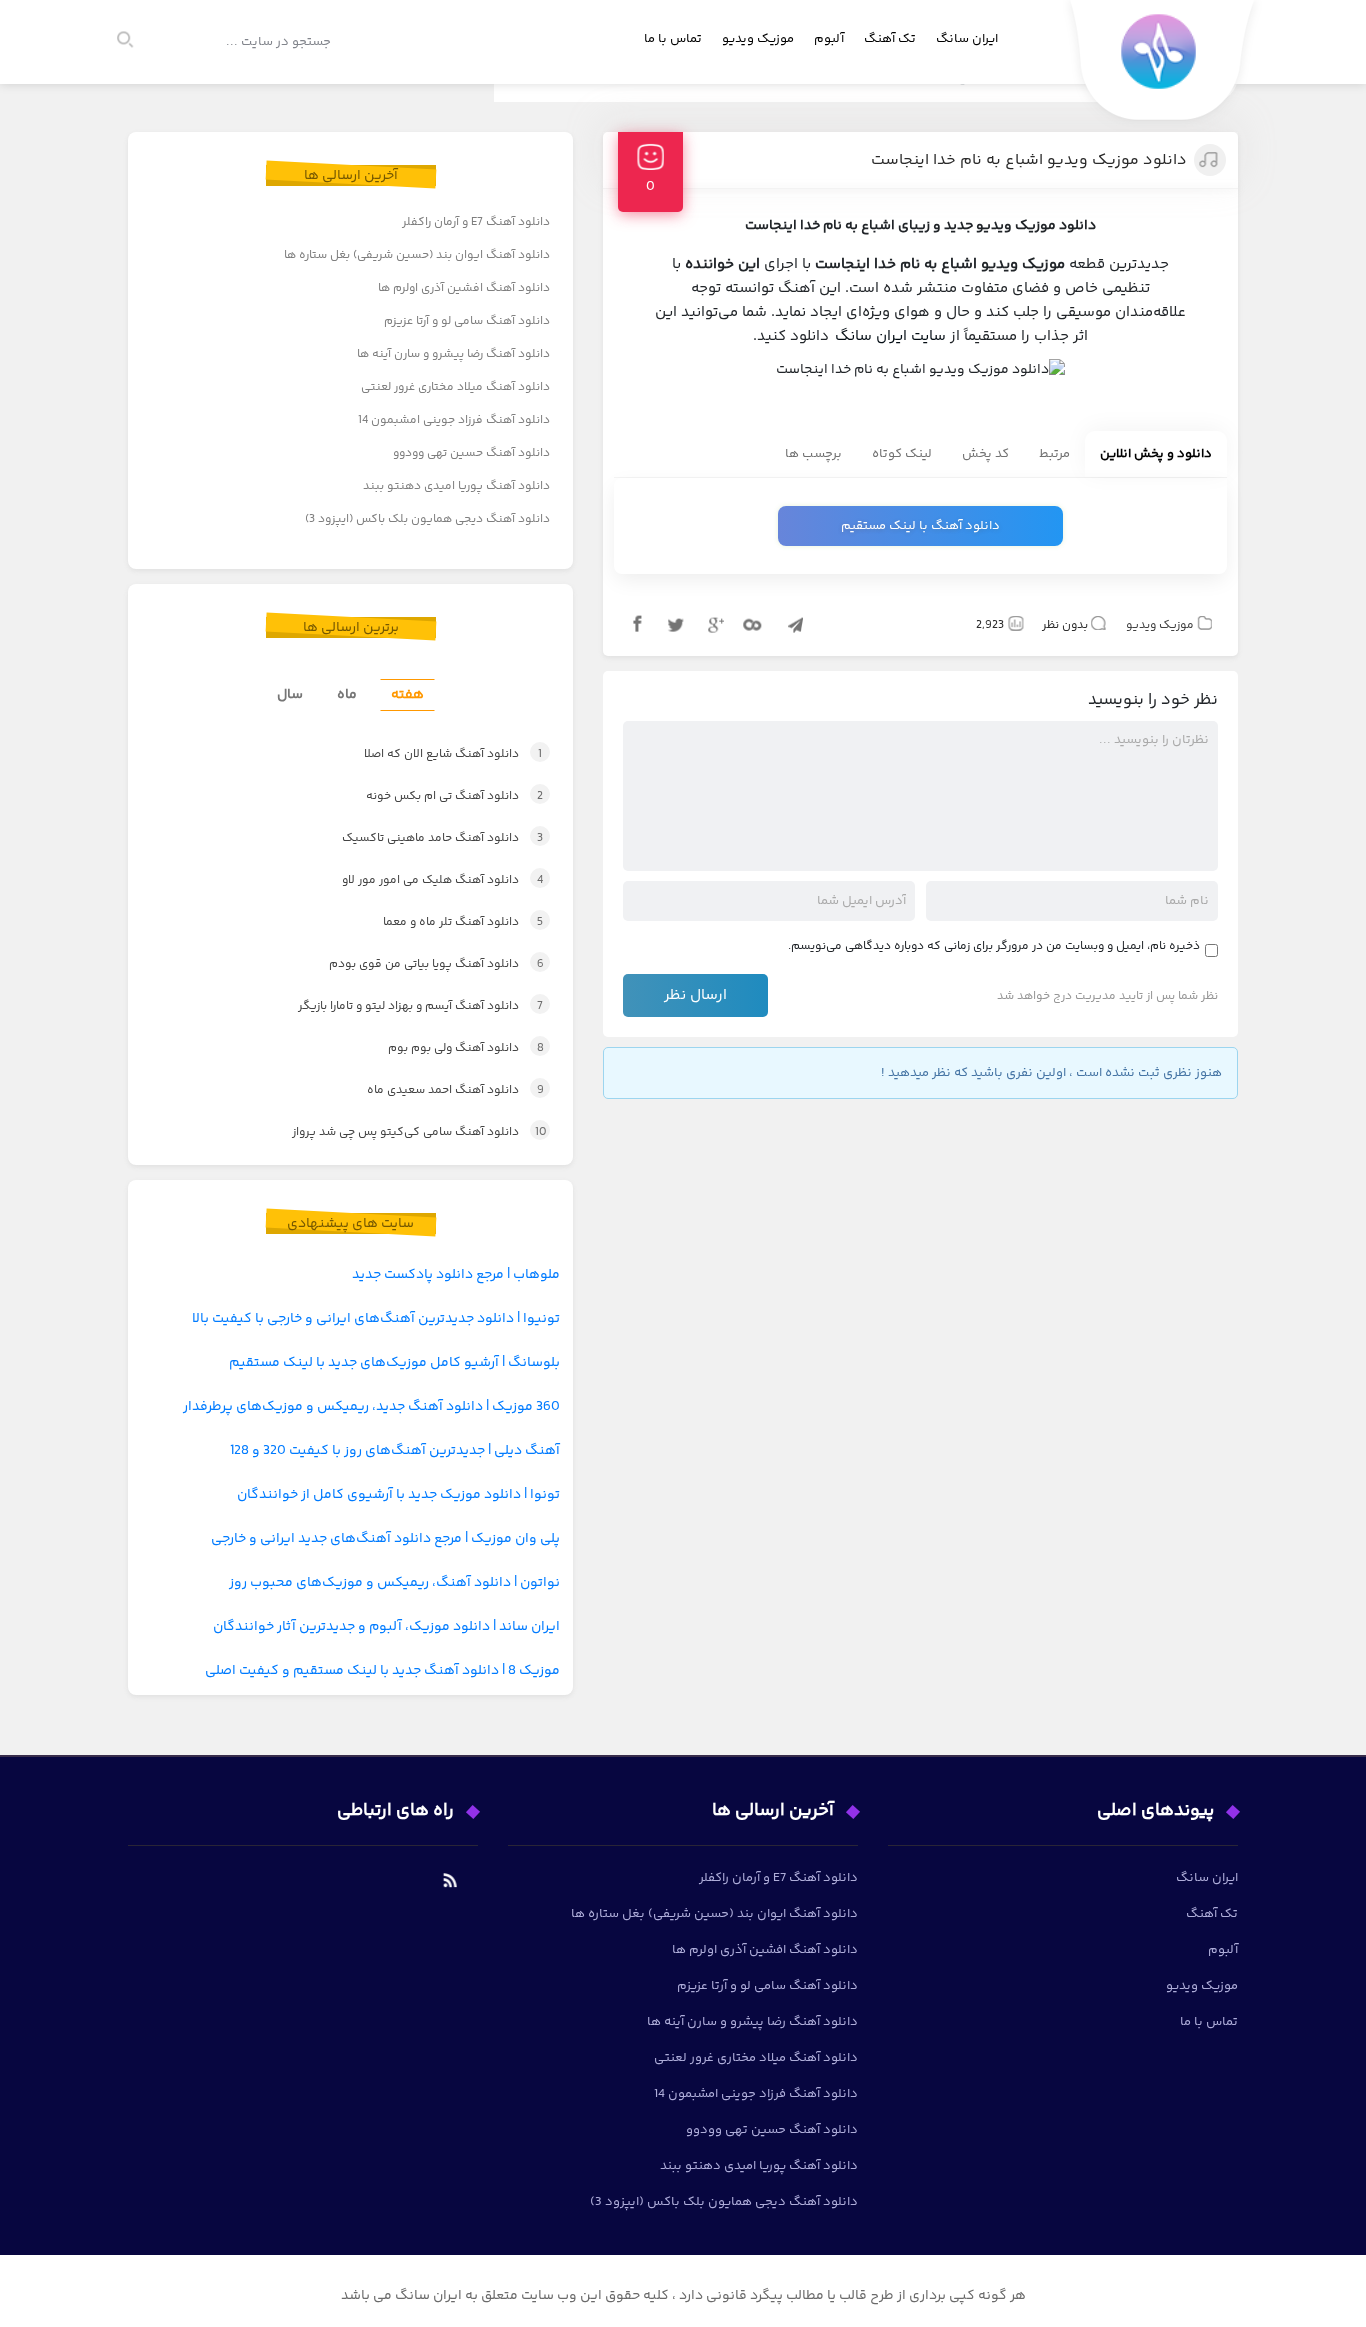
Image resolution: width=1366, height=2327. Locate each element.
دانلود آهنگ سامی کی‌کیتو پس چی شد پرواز (401, 1132)
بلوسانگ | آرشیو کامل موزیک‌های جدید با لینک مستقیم (394, 1363)
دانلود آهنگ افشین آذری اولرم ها (464, 288)
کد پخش (985, 454)
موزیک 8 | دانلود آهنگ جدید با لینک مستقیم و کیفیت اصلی (382, 1671)
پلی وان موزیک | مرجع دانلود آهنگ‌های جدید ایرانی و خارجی (385, 1539)
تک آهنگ (890, 39)
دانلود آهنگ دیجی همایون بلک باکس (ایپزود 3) (427, 519)
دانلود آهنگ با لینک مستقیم (920, 526)
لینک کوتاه (902, 454)
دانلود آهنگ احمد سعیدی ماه (437, 1090)
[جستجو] (134, 42)
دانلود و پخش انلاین (1156, 454)
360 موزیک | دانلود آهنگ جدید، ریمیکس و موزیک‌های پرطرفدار (371, 1407)
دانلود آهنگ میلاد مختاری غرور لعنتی (455, 387)
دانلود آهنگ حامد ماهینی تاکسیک (421, 838)
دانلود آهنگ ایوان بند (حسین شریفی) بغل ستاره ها (417, 255)
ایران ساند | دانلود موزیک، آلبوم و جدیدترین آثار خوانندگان (386, 1627)
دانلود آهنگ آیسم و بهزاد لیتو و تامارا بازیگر (400, 1006)
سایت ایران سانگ (890, 336)
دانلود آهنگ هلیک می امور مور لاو (422, 880)
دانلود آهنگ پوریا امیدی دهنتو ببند (456, 486)
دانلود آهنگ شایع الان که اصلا (432, 754)
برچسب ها (813, 454)
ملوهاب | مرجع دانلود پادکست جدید (456, 1275)
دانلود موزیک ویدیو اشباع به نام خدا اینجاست (1029, 160)
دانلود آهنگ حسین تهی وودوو (471, 453)
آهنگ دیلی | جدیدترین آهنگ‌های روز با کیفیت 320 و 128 (395, 1451)
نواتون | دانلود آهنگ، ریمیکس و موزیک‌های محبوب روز (394, 1583)
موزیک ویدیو (758, 39)
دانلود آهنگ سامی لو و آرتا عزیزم (467, 321)
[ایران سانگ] (1163, 65)
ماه (347, 695)
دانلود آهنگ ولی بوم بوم (445, 1048)
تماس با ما (673, 39)
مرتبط (1054, 454)
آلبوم (829, 39)
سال (290, 695)
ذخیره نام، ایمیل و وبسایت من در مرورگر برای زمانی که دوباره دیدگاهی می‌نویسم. (994, 946)
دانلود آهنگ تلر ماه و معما (443, 922)
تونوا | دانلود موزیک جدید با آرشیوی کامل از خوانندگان (398, 1495)
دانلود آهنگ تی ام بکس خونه (434, 796)
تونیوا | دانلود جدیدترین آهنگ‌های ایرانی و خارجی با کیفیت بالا (376, 1319)
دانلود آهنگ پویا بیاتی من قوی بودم (416, 964)
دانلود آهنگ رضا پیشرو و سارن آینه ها (453, 354)
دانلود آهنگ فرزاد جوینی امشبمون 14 (454, 420)
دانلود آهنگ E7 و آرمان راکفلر (476, 222)
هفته (407, 695)
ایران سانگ (967, 39)
